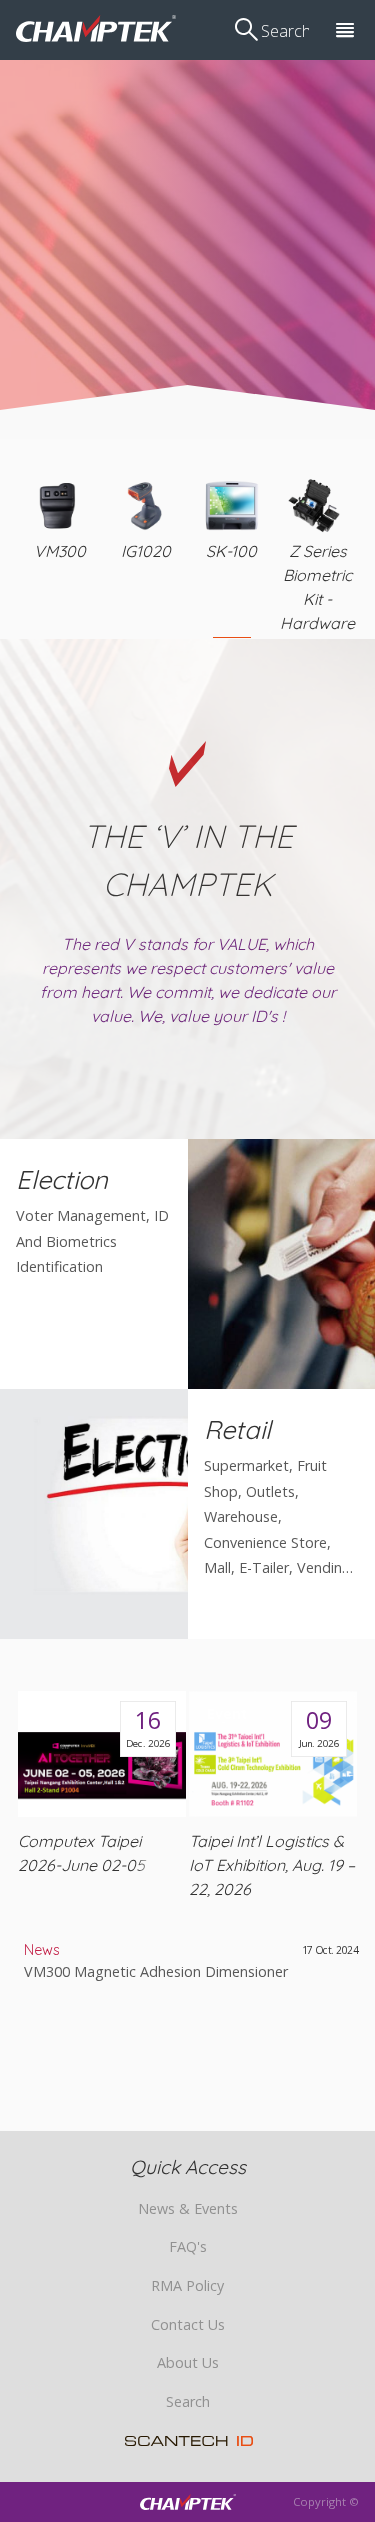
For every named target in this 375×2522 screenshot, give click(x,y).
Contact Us (188, 2324)
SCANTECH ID (189, 2441)
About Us (188, 2362)
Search (188, 2401)
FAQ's (188, 2246)
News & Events (188, 2208)
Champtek (96, 28)
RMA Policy (187, 2285)
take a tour (191, 231)
